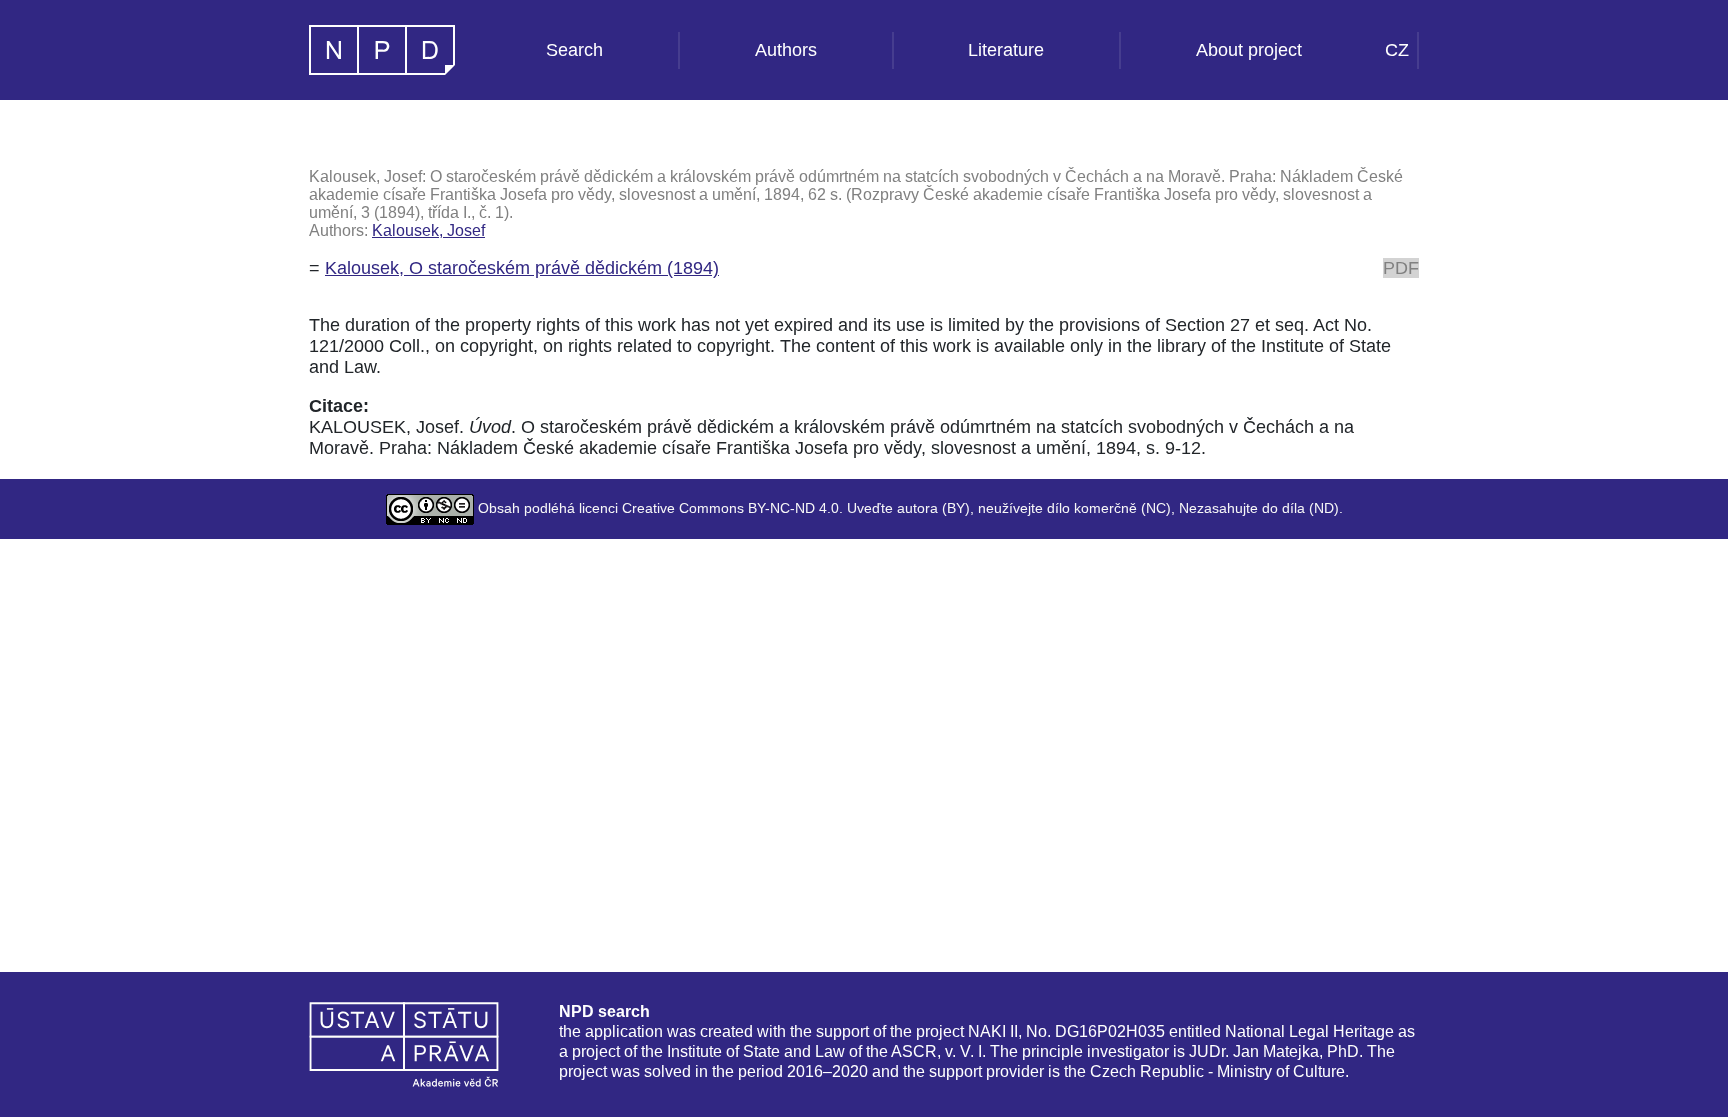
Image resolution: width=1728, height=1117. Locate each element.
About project (1249, 50)
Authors (786, 50)
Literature (1006, 50)
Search (574, 50)
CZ (1397, 50)
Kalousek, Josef (428, 230)
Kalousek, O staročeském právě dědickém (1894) (522, 268)
